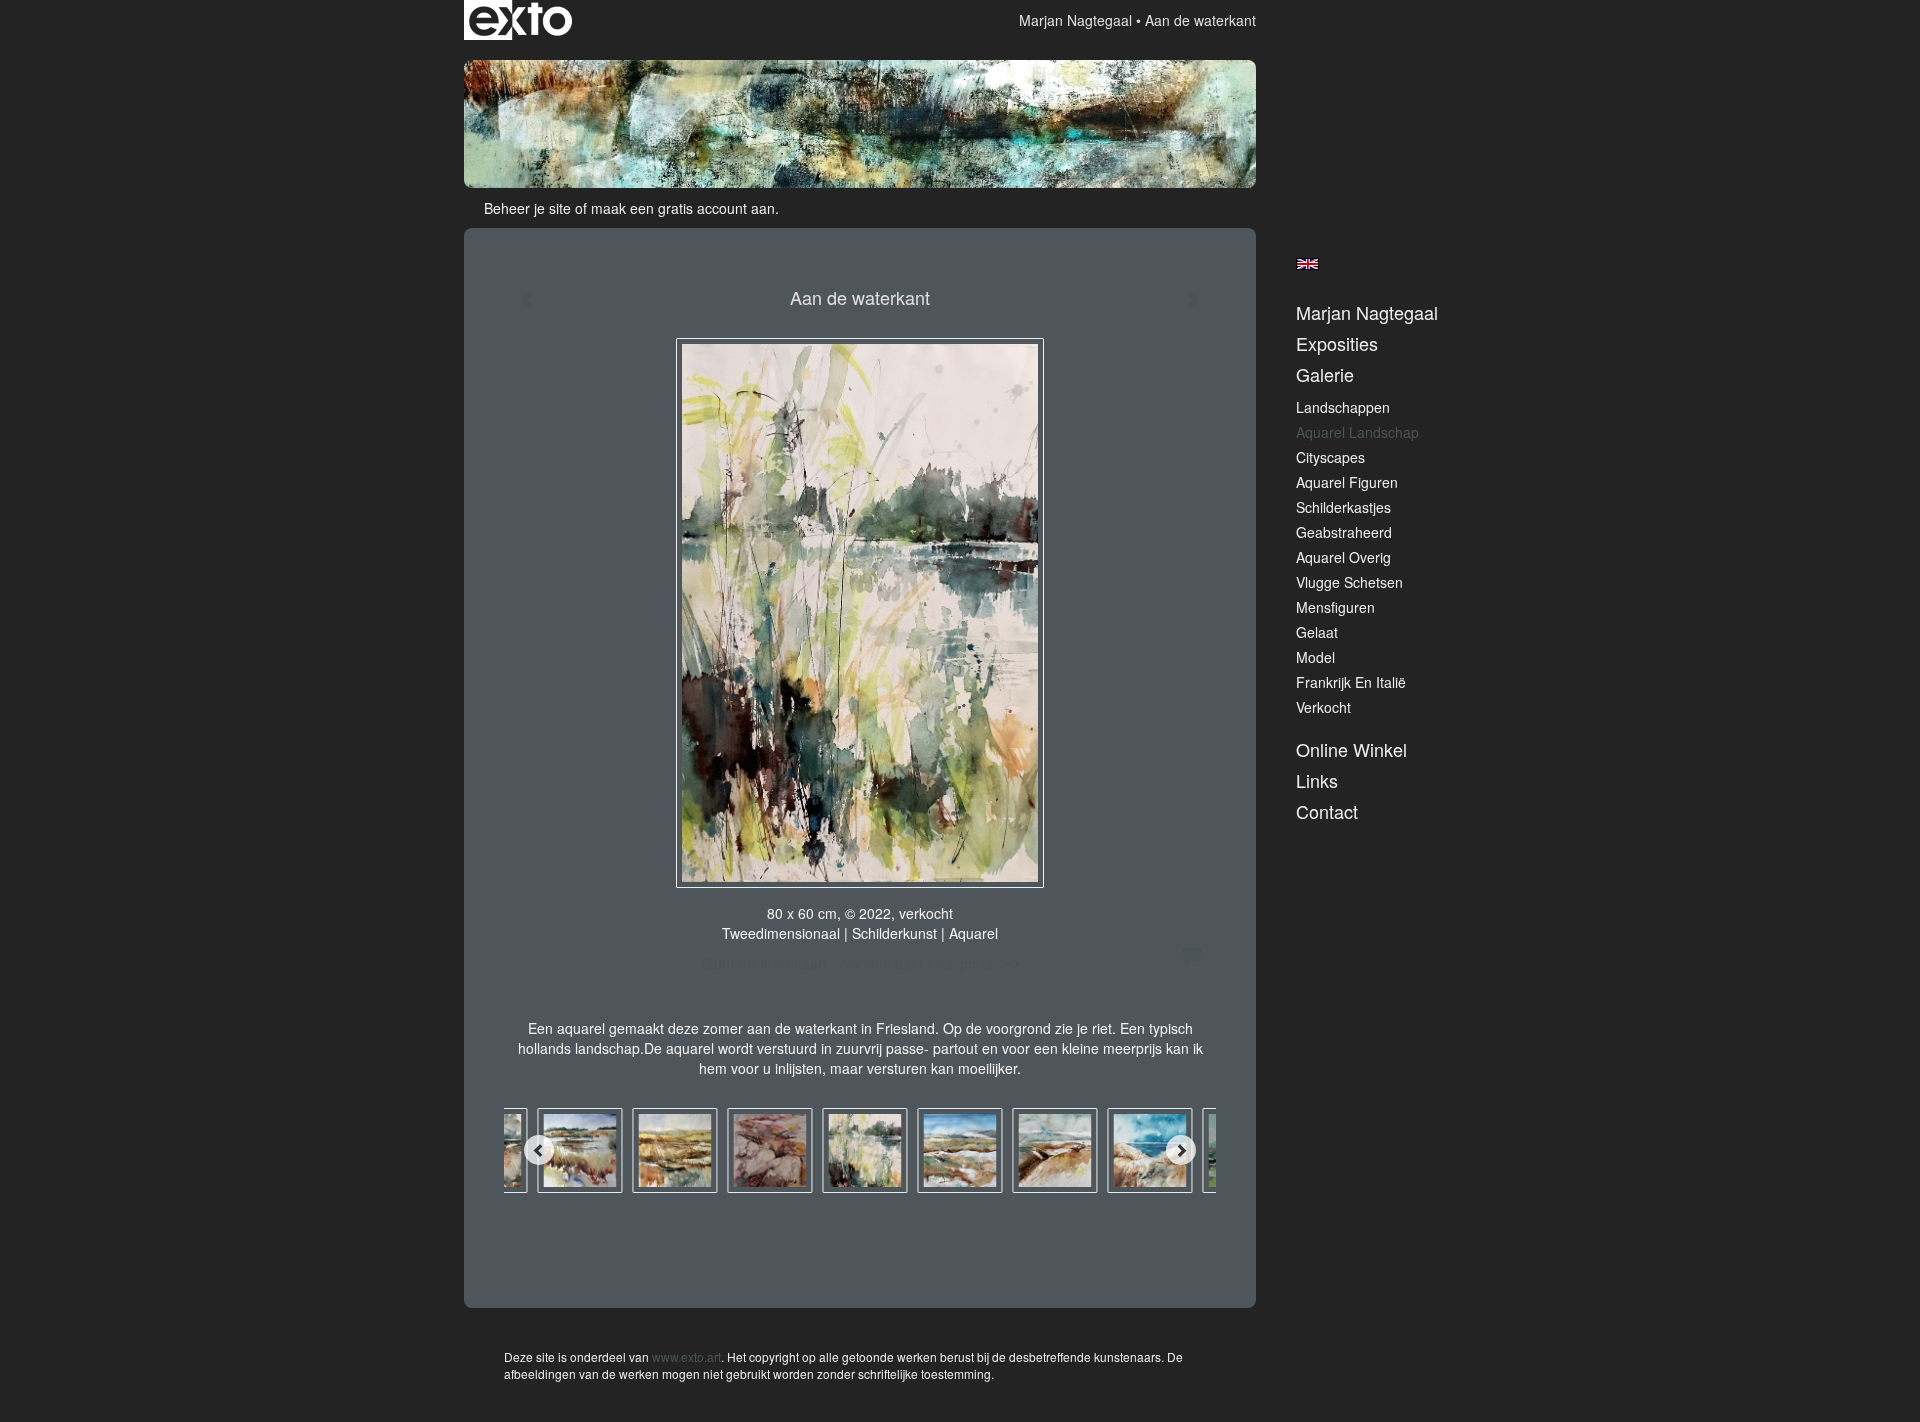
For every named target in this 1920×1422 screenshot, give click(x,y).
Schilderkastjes (1343, 507)
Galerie (1325, 374)
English (1307, 264)
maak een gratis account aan (683, 208)
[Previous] (539, 1150)
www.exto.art (686, 1356)
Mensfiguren (1335, 607)
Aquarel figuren (1347, 482)
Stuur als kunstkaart (847, 963)
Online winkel (1351, 749)
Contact (1327, 811)
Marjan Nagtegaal (1075, 20)
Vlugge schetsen (1349, 582)
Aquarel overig (1343, 557)
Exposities (1337, 343)
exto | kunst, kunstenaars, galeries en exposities (520, 20)
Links (1317, 780)
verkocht (1323, 707)
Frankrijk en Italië (1351, 682)
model (1315, 657)
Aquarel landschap (1357, 432)
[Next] (1181, 1150)
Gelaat (1317, 632)
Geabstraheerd (1344, 532)
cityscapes (1330, 457)
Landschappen (1343, 407)
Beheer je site (527, 208)
